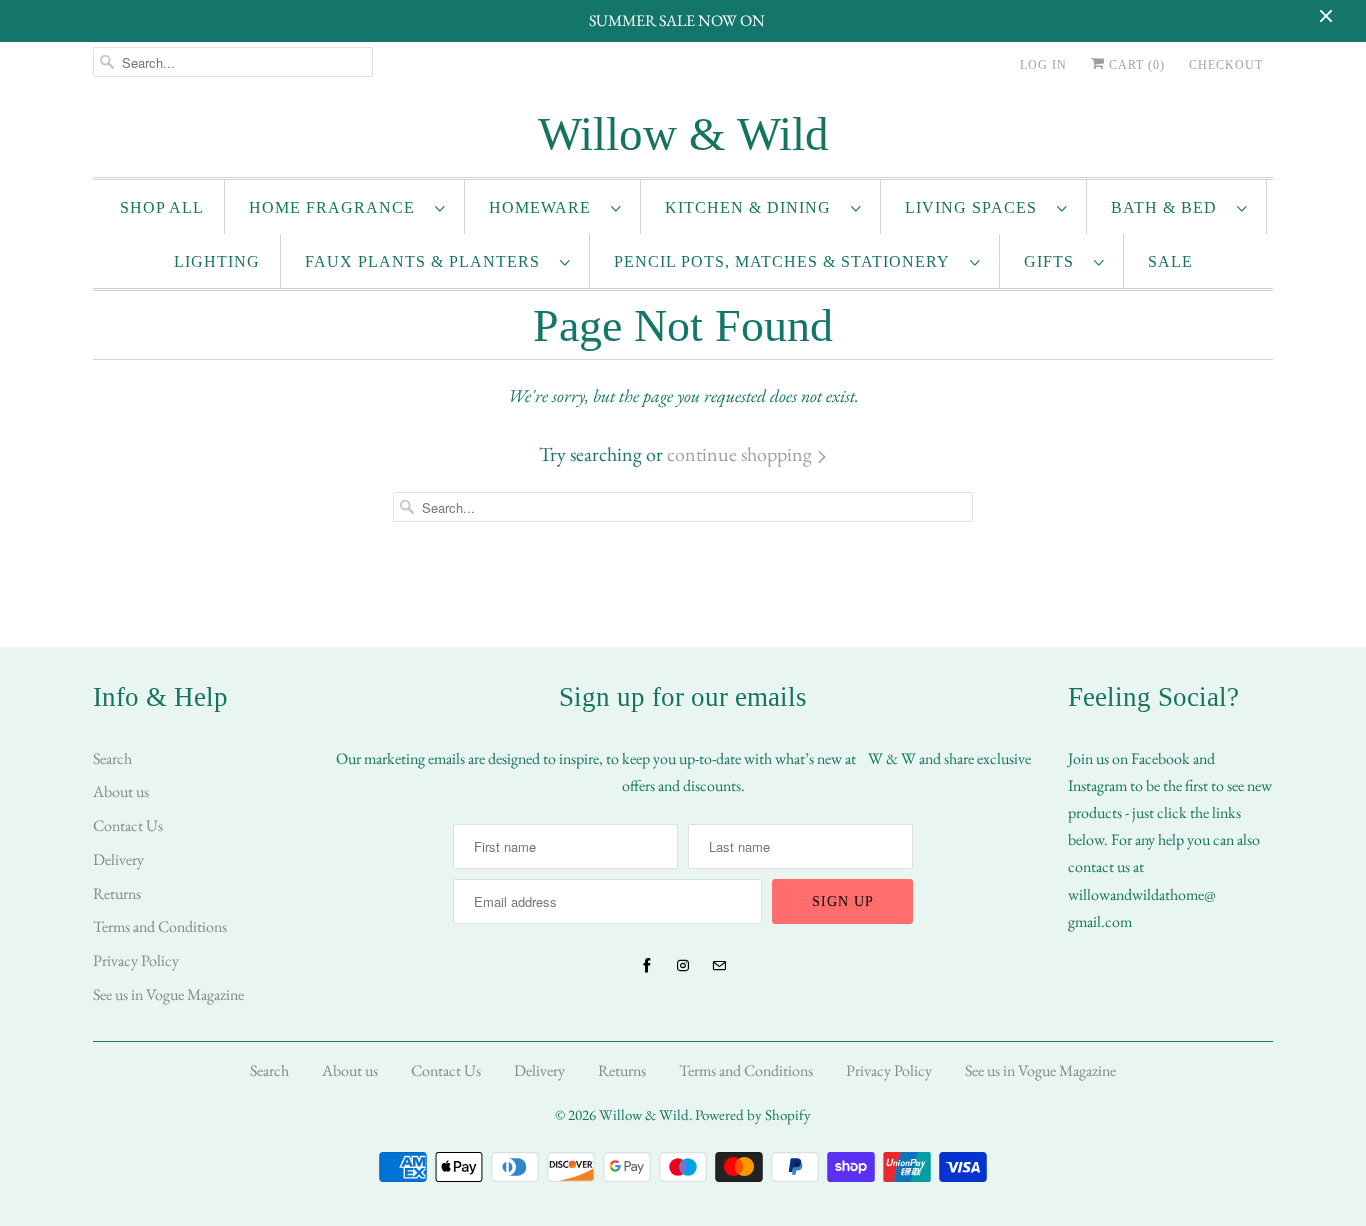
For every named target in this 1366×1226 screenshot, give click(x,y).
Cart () (1135, 65)
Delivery (118, 859)
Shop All (162, 207)
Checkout (1226, 65)
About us (121, 791)
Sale (1170, 261)
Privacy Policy (136, 960)
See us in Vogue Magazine (168, 994)
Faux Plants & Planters (427, 261)
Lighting (217, 261)
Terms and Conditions (160, 926)
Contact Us (128, 825)
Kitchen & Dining (753, 207)
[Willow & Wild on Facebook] (647, 966)
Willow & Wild (644, 1114)
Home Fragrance (337, 207)
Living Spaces (976, 207)
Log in (1043, 65)
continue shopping (741, 454)
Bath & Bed (1169, 207)
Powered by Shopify (753, 1114)
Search (112, 758)
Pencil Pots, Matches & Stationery (787, 261)
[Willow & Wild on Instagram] (683, 966)
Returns (117, 893)
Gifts (1054, 261)
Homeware (545, 207)
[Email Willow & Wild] (719, 966)
